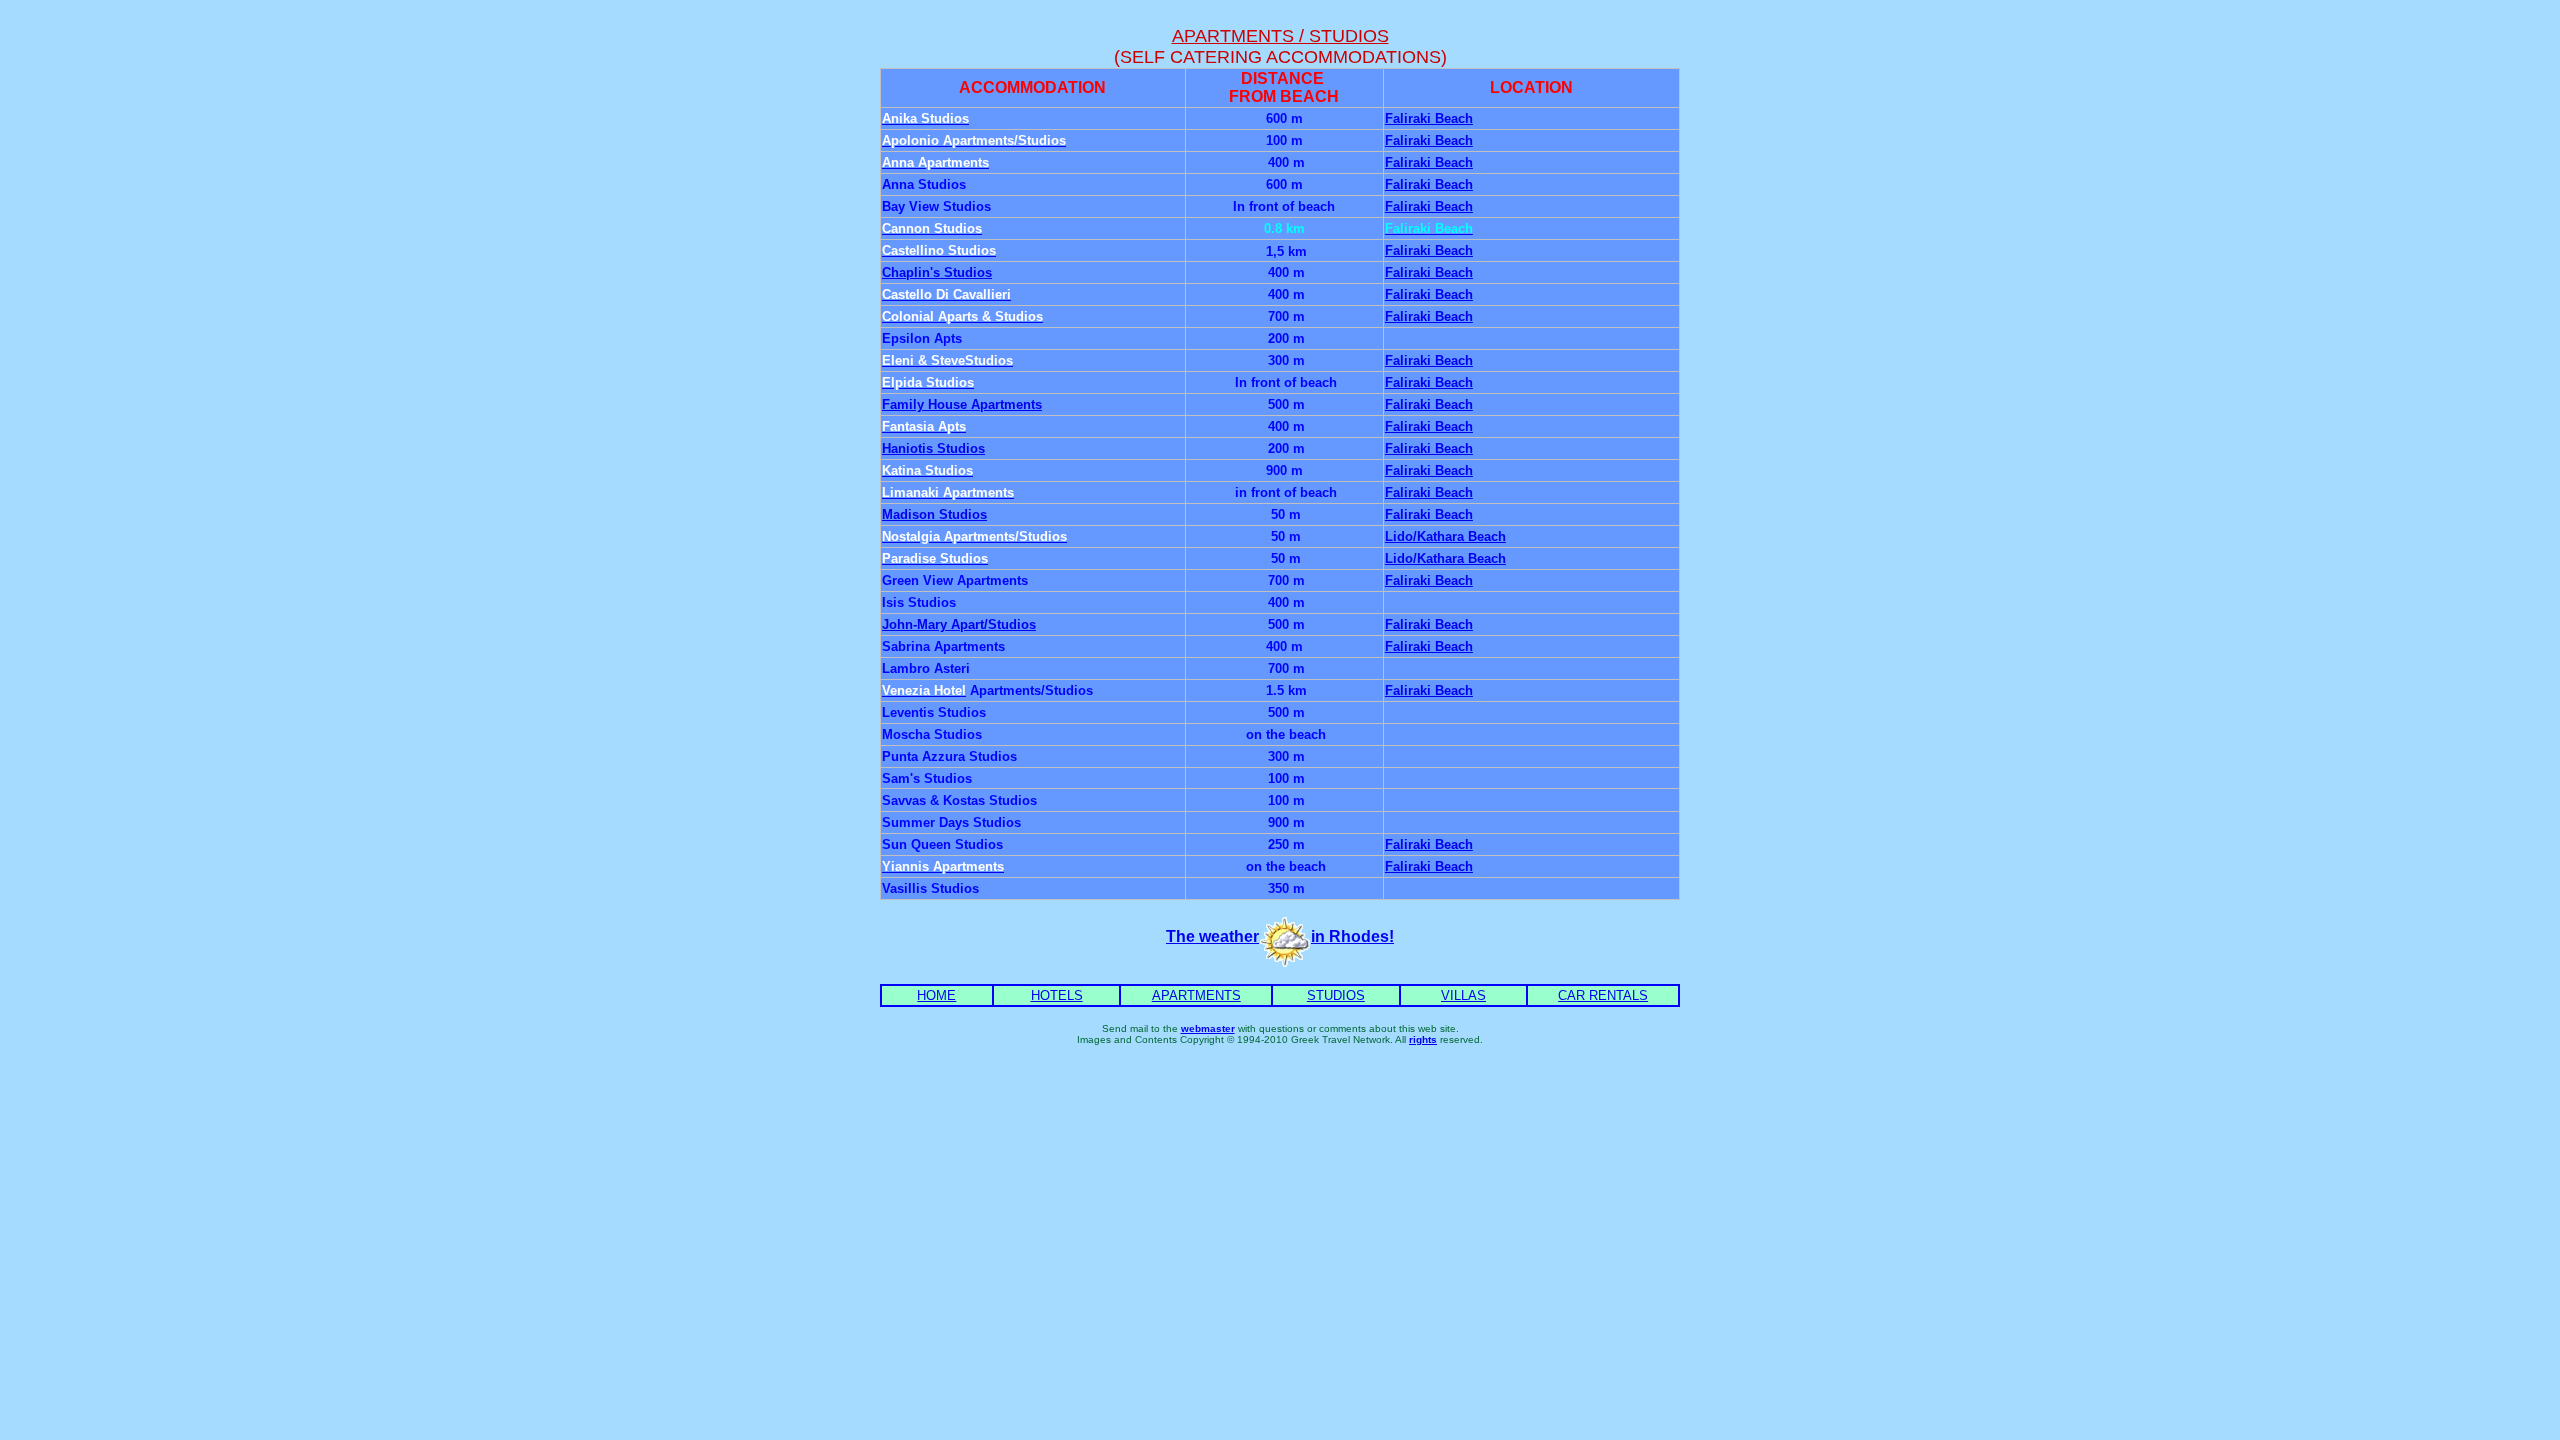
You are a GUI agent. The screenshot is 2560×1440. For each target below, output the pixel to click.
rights (1423, 1039)
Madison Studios (934, 514)
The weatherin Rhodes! (1280, 936)
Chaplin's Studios (937, 272)
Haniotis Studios (933, 448)
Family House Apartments (962, 404)
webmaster (1208, 1028)
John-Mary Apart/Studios (959, 624)
